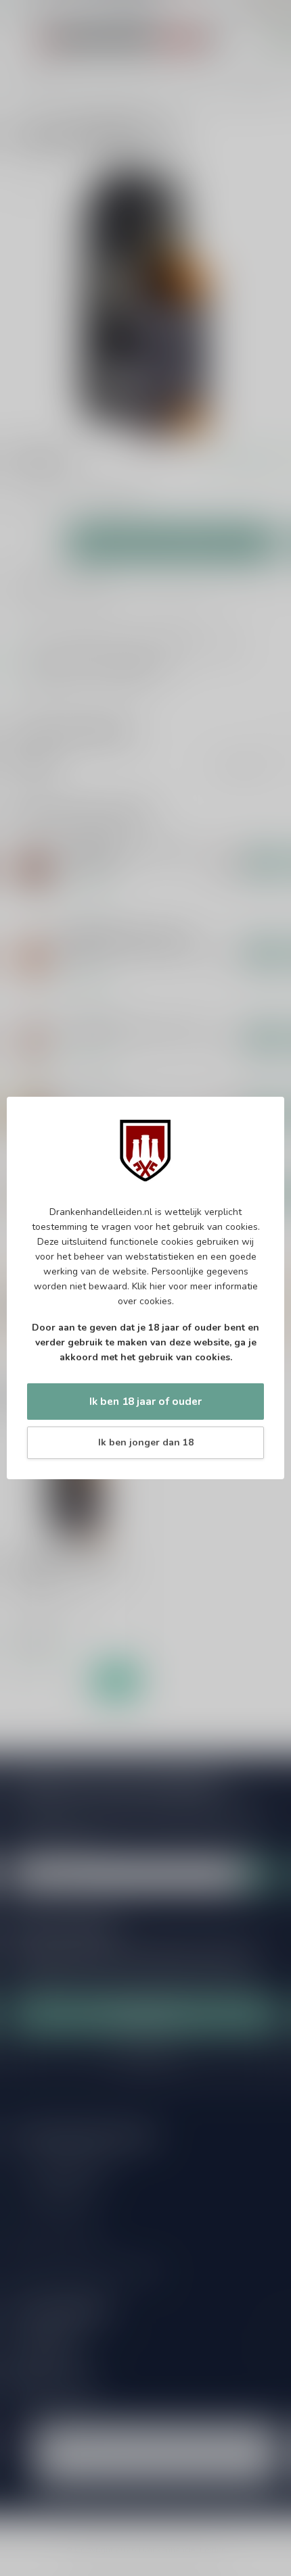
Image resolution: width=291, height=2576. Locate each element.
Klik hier (149, 1286)
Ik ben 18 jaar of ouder (145, 1401)
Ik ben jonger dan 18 (146, 1442)
